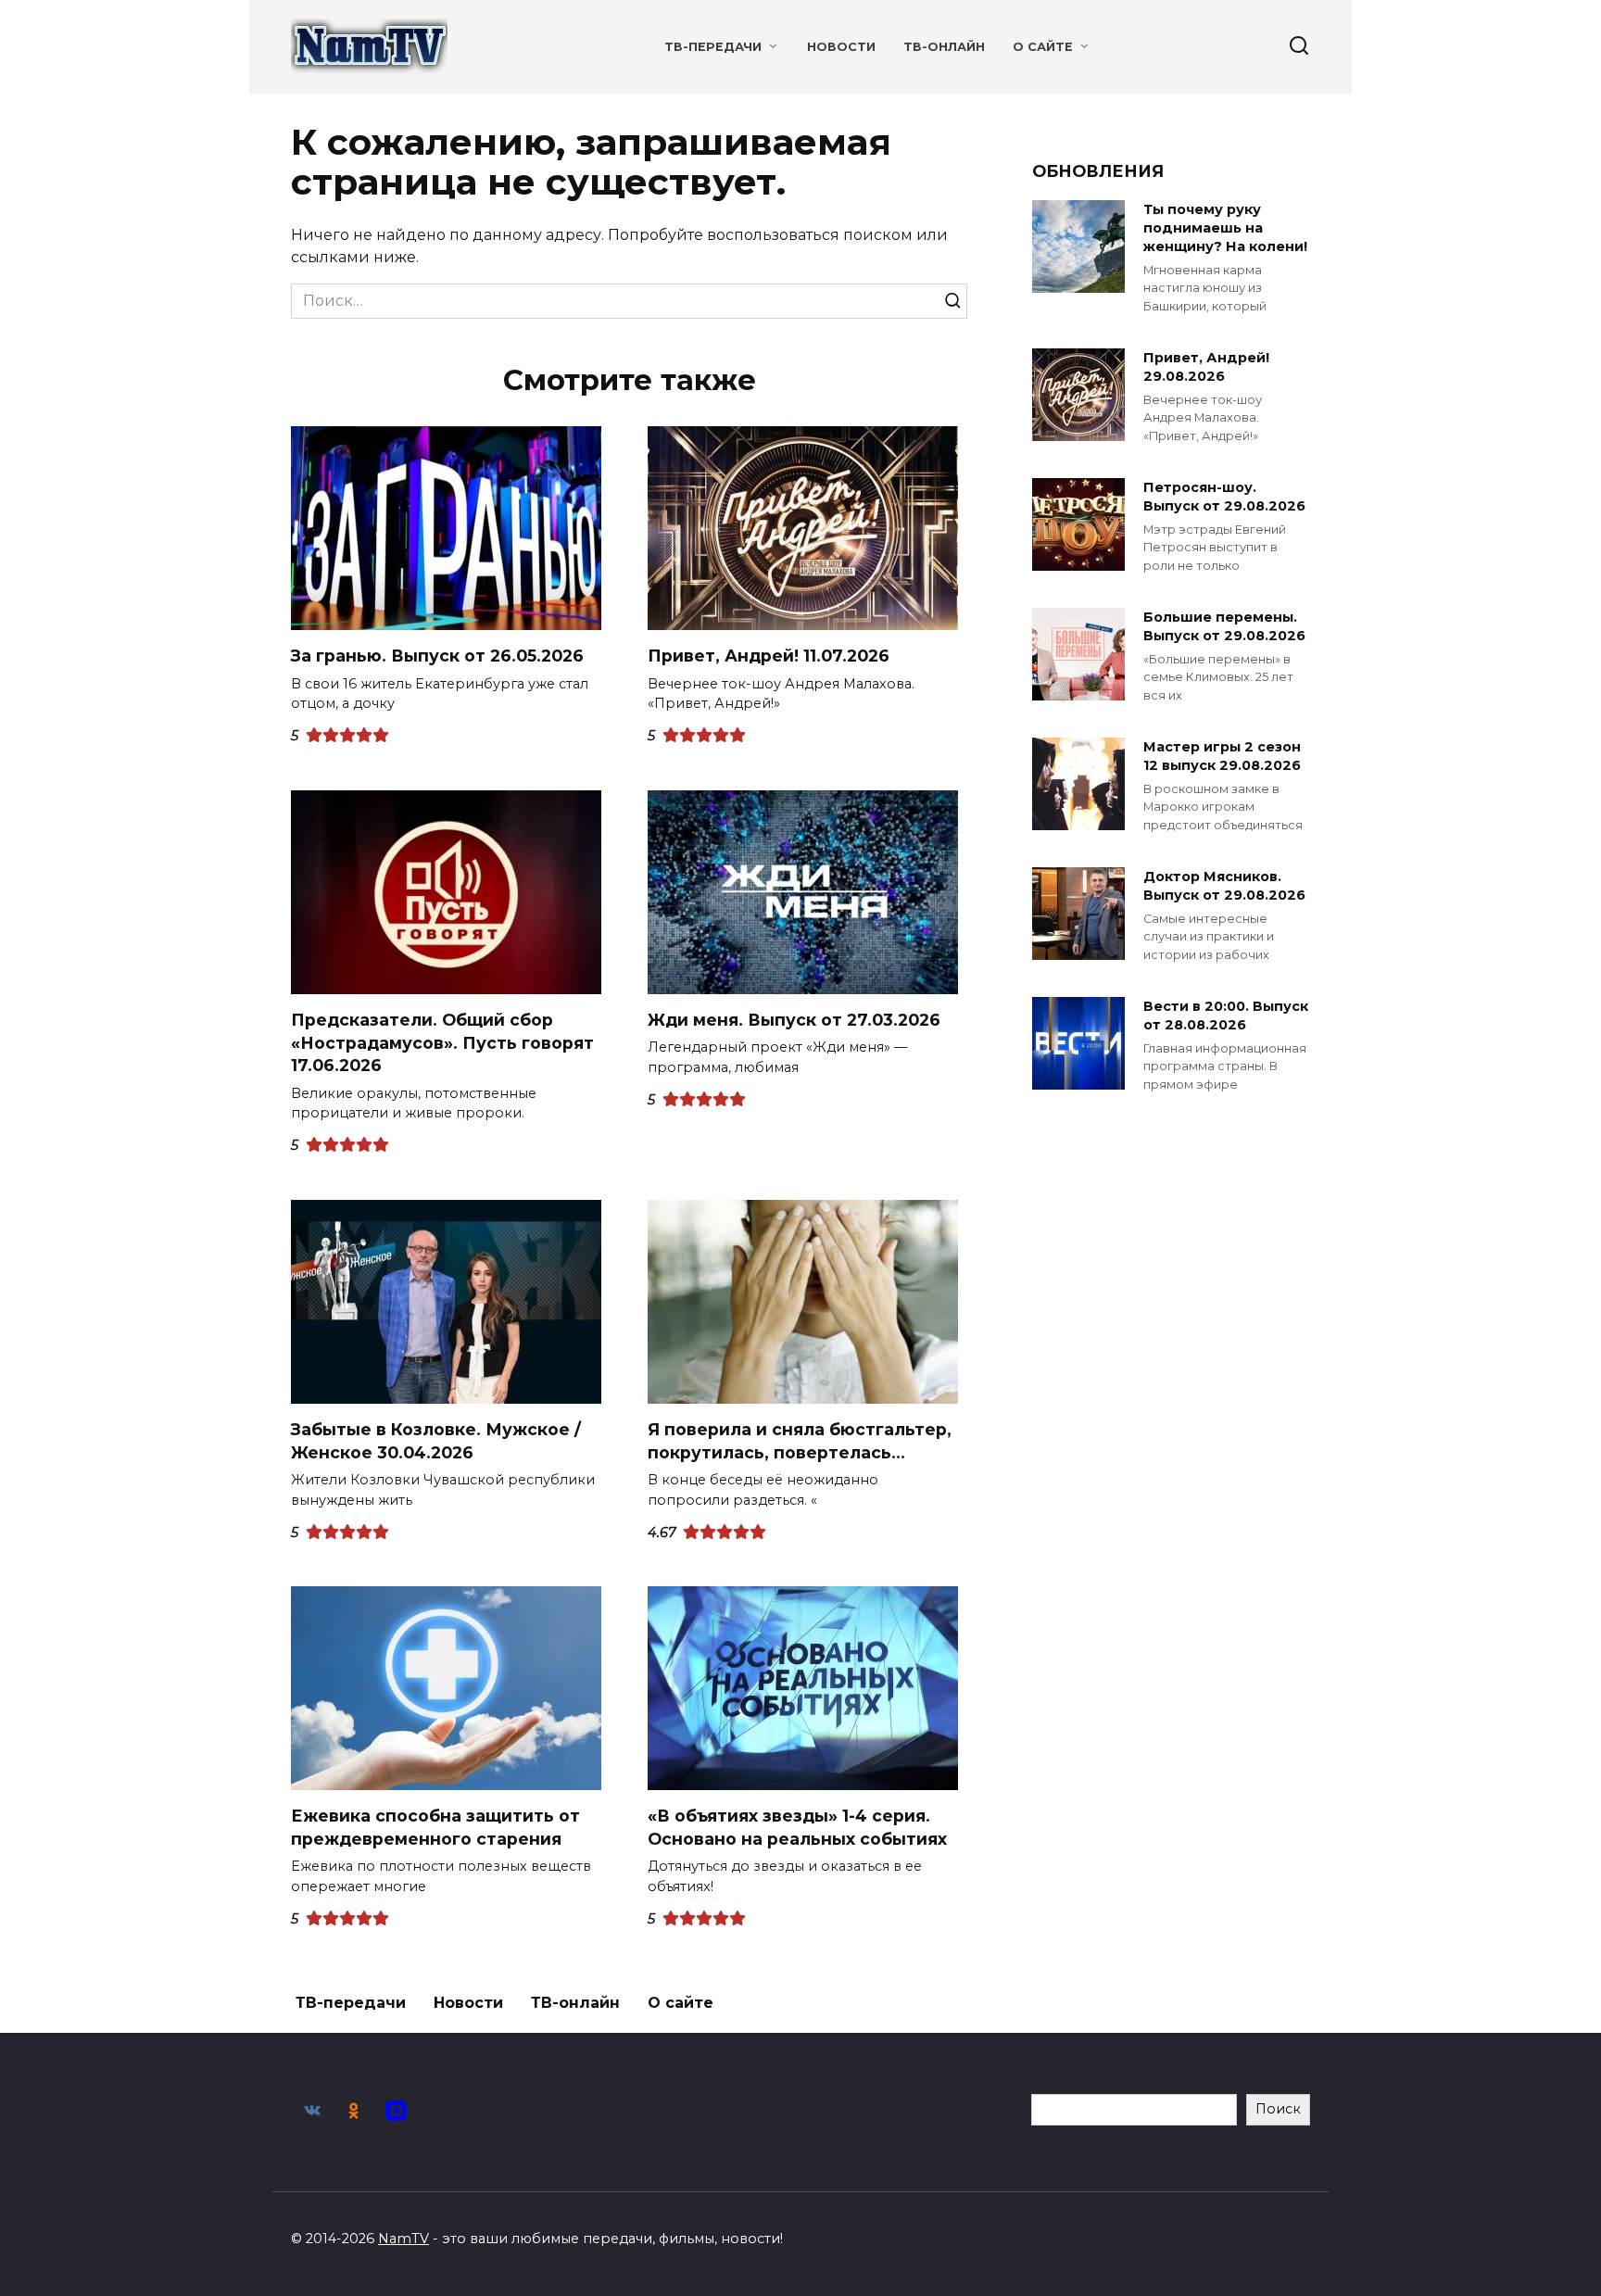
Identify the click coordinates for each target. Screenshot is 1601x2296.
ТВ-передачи (713, 47)
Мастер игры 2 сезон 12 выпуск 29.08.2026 (1222, 756)
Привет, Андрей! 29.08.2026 (1206, 367)
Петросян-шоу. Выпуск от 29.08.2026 (1224, 497)
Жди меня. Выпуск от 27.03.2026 (794, 1020)
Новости (841, 47)
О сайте (1043, 47)
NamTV (403, 2239)
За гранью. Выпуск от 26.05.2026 (437, 656)
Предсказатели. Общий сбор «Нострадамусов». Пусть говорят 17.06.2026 (442, 1042)
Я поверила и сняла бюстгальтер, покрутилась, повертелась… (800, 1441)
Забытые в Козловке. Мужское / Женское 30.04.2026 (436, 1441)
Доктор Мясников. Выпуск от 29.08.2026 (1224, 886)
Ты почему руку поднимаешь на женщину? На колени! (1225, 228)
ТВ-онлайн (944, 47)
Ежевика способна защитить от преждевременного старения (435, 1827)
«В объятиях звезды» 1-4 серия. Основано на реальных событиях (797, 1827)
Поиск (1278, 2109)
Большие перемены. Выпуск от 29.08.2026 (1224, 626)
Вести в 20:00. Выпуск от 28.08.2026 (1226, 1016)
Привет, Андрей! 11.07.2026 (769, 656)
